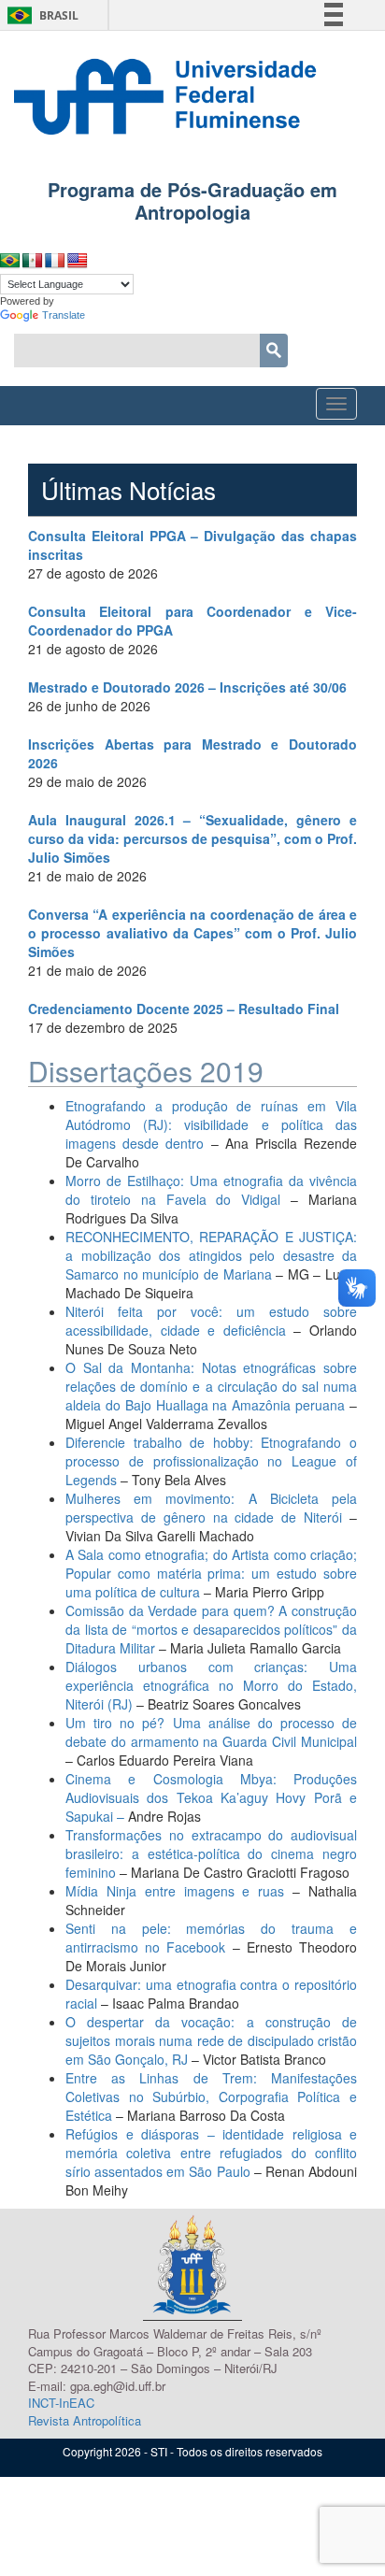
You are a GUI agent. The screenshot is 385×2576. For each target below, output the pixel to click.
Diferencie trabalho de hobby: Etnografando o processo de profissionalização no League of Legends (211, 1461)
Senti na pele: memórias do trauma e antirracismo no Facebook (211, 1938)
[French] (55, 261)
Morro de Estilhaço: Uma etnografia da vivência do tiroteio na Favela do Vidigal (211, 1190)
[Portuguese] (10, 261)
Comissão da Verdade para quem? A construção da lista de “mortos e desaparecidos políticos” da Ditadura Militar (211, 1629)
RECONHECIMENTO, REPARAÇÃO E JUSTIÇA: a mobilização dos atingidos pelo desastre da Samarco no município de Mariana (211, 1255)
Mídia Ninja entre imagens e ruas (179, 1891)
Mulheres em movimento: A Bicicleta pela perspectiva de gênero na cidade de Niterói (211, 1508)
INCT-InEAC (61, 2403)
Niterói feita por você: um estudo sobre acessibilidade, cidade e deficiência (211, 1321)
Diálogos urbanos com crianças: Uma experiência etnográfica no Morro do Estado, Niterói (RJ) (211, 1685)
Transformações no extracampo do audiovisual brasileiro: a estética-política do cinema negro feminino (211, 1853)
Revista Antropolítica (85, 2420)
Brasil (40, 15)
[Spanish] (33, 261)
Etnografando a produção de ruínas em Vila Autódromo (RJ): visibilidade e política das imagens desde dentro (211, 1124)
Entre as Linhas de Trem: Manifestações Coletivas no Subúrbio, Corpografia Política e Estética (211, 2097)
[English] (78, 261)
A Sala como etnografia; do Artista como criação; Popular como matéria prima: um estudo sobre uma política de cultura (211, 1573)
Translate (64, 315)
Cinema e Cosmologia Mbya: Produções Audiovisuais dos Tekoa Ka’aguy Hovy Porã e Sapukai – (211, 1797)
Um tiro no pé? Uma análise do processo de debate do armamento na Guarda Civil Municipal (211, 1732)
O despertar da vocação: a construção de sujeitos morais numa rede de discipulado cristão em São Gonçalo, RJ (211, 2040)
